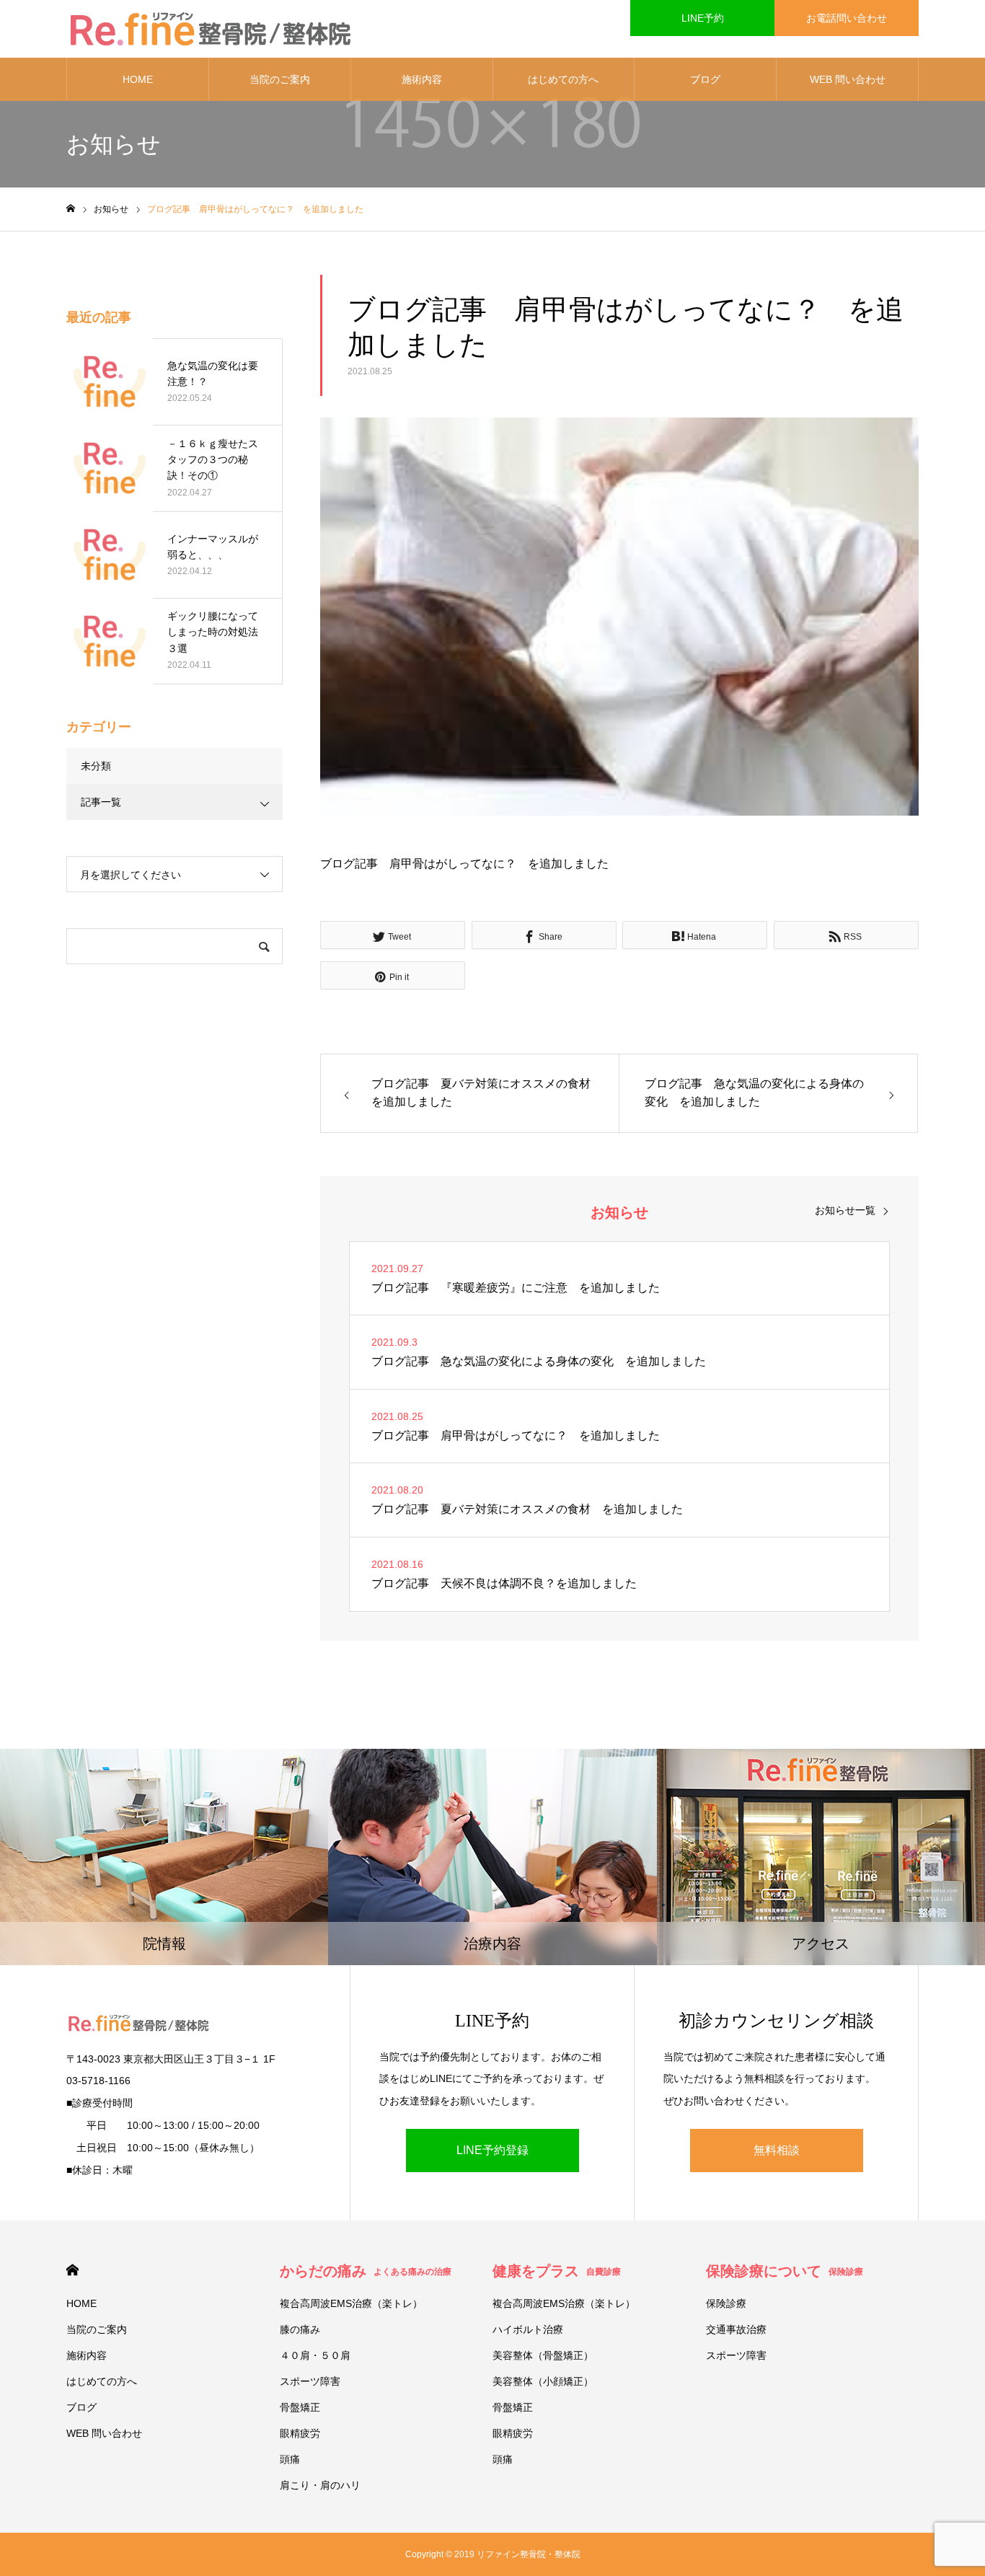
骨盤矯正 (300, 2407)
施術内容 (422, 79)
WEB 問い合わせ (848, 79)
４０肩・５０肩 (315, 2355)
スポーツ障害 (310, 2381)
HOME (138, 79)
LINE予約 (703, 18)
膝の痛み (300, 2329)
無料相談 (777, 2150)
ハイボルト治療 (528, 2329)
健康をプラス (557, 2271)
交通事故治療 (736, 2329)
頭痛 (290, 2459)
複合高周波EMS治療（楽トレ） (351, 2303)
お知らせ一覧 (845, 1210)
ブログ (705, 79)
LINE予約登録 (492, 2150)
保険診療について (785, 2271)
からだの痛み (366, 2271)
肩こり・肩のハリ (320, 2485)
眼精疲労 (300, 2433)
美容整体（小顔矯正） (543, 2381)
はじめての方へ (563, 79)
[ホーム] (71, 209)
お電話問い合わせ (847, 18)
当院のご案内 (280, 79)
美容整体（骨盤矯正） (543, 2355)
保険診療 (726, 2303)
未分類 (96, 766)
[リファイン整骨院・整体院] (211, 29)
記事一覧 (101, 802)
